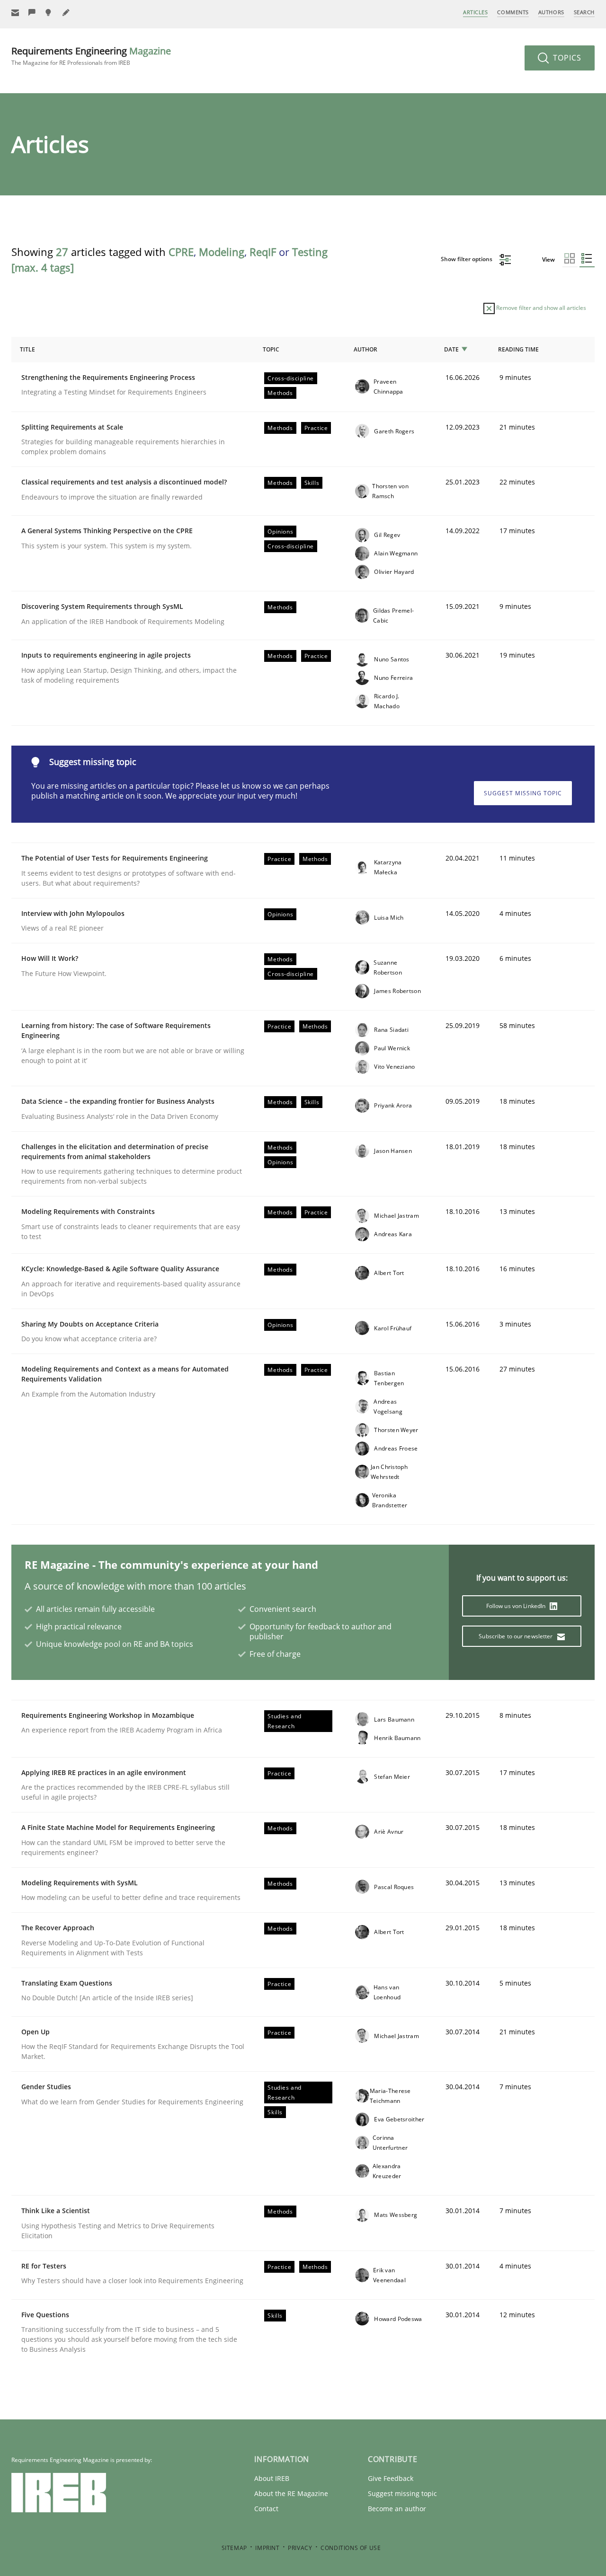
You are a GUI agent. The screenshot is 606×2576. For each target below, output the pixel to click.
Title (27, 349)
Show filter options (467, 259)
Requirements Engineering (91, 56)
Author (365, 349)
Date (451, 349)
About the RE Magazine (291, 2493)
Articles (475, 12)
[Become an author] (66, 13)
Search (584, 12)
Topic (271, 349)
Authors (551, 12)
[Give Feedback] (32, 13)
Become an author (397, 2509)
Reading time (518, 349)
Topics (566, 58)
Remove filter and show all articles (540, 308)
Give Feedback (391, 2478)
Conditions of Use (351, 2548)
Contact (266, 2509)
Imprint (267, 2548)
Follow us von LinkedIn (517, 1606)
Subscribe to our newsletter (516, 1636)
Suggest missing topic (523, 793)
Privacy (300, 2548)
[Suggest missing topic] (49, 13)
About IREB (272, 2478)
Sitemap (234, 2548)
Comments (513, 12)
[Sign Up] (15, 13)
